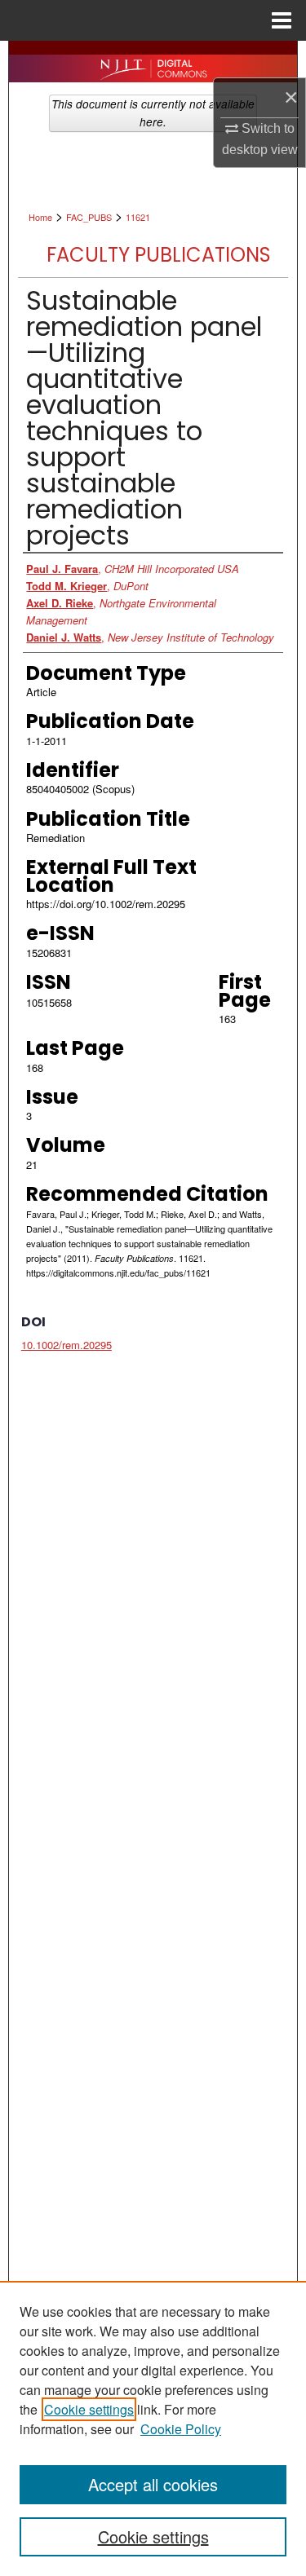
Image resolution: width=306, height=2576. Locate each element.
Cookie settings (89, 2409)
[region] (153, 2428)
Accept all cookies (153, 2484)
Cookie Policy (181, 2429)
